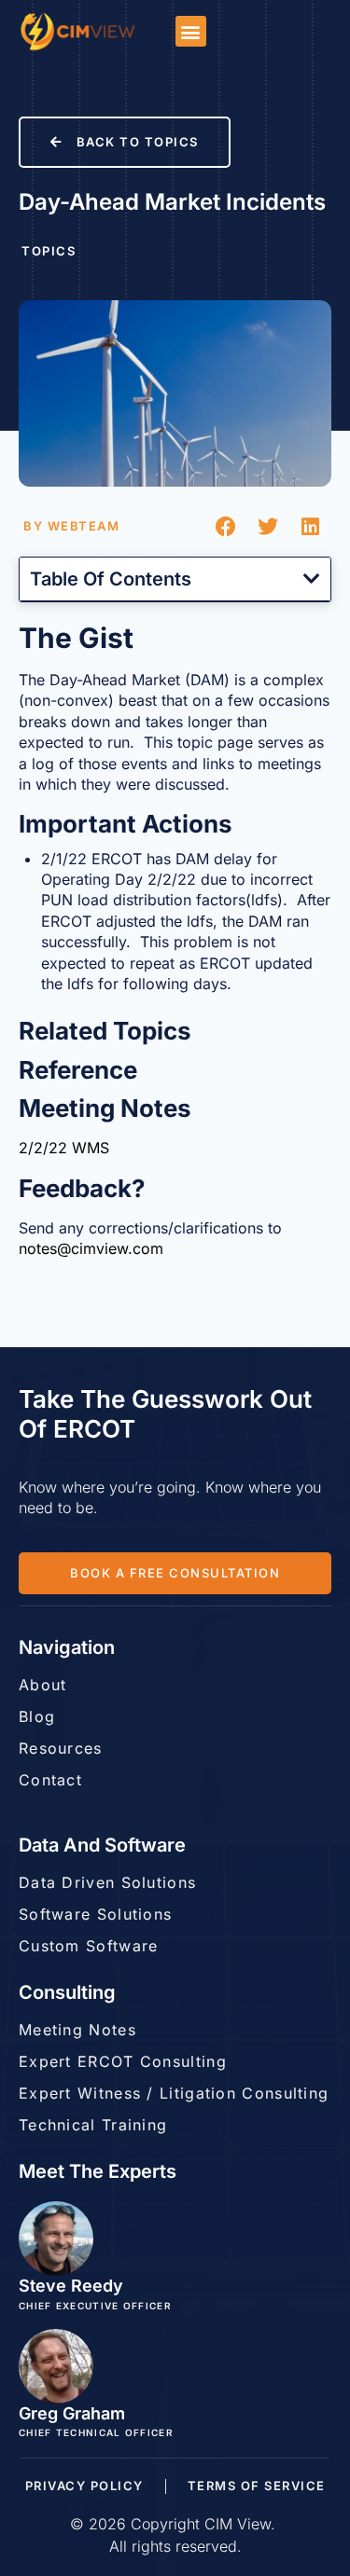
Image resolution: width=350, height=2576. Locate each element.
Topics (49, 251)
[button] (191, 31)
